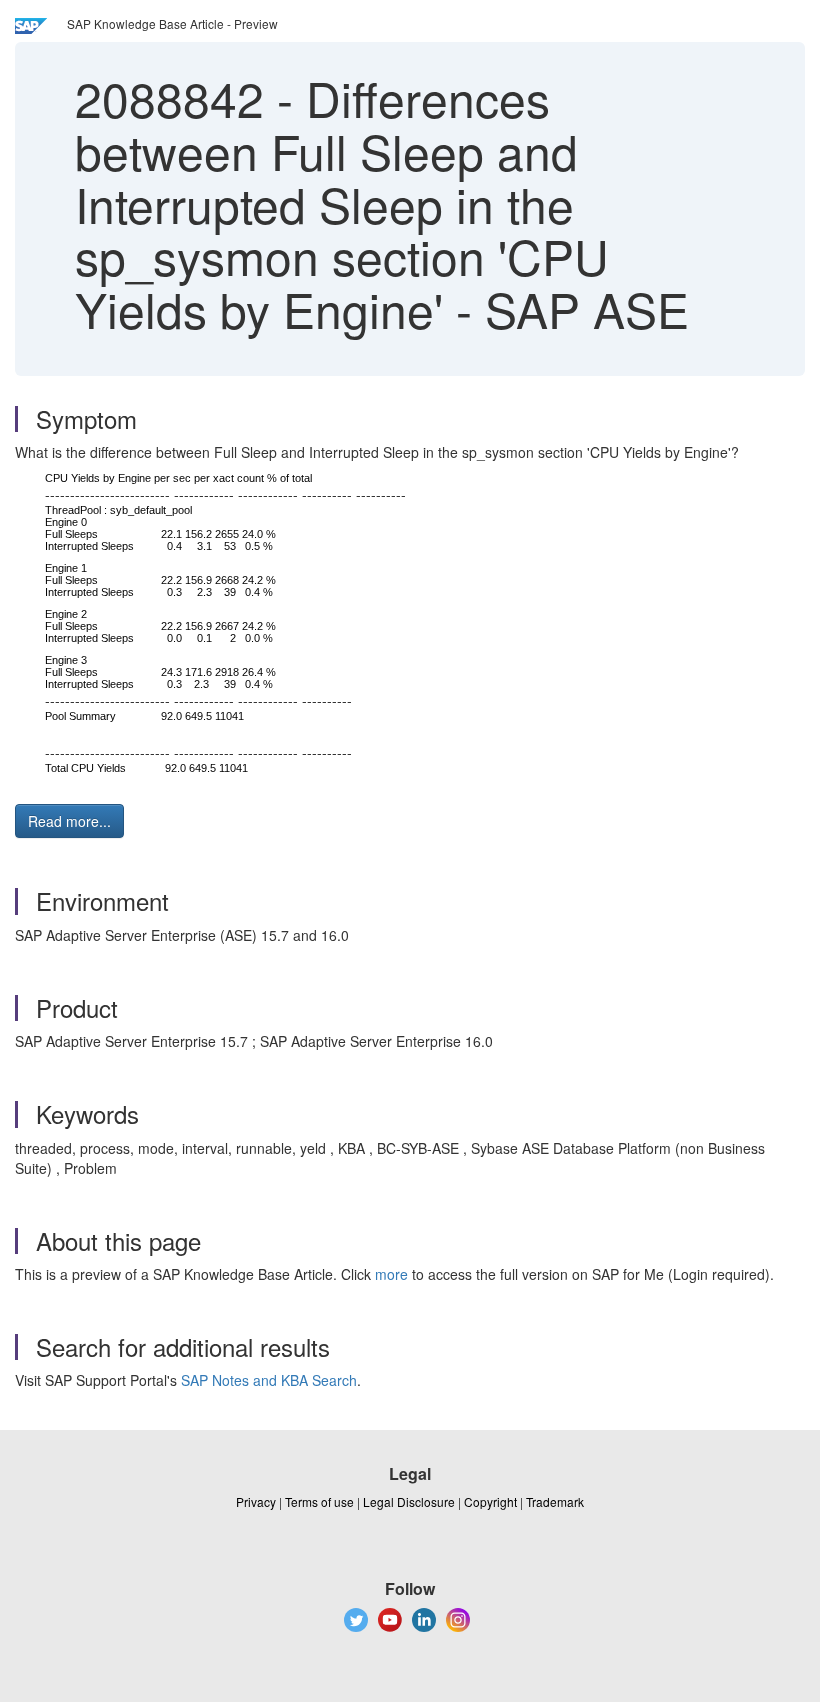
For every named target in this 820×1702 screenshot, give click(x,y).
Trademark (555, 1501)
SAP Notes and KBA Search (269, 1380)
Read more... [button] (69, 821)
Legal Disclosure (409, 1501)
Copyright (490, 1501)
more (391, 1274)
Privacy (256, 1501)
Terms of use (319, 1501)
